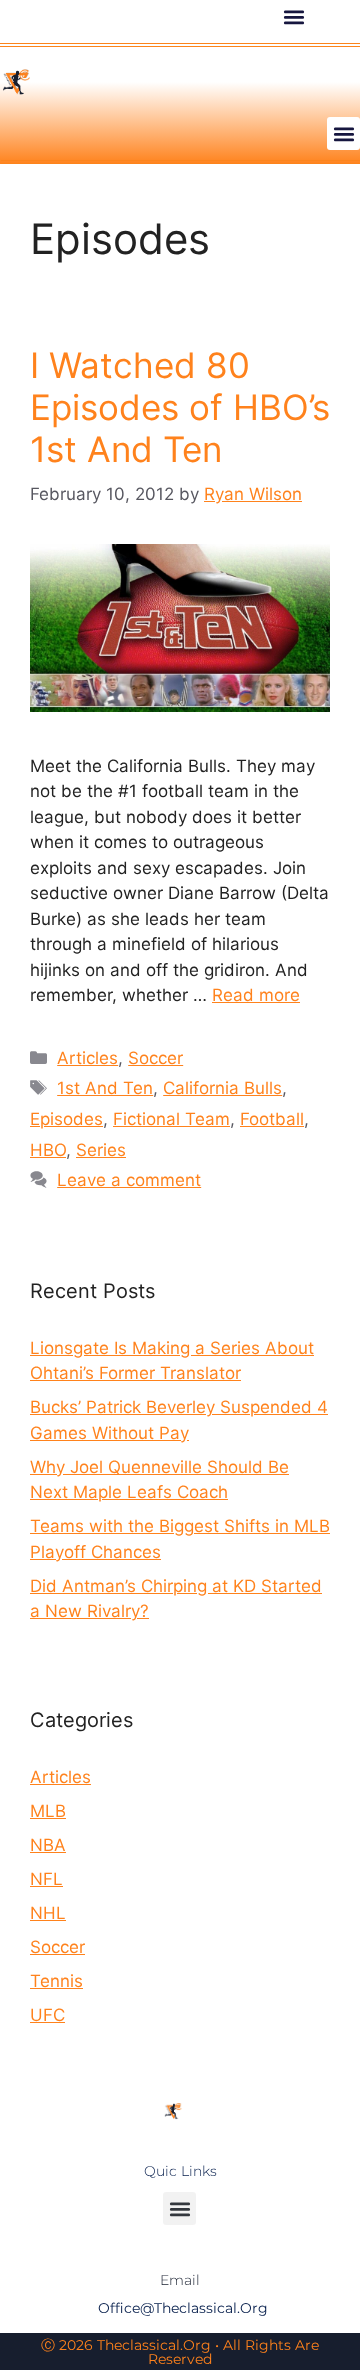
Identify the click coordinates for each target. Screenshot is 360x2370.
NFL (46, 1879)
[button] (293, 16)
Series (101, 1150)
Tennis (56, 1981)
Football (272, 1119)
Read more (256, 995)
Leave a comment (129, 1180)
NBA (48, 1845)
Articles (87, 1058)
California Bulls (222, 1088)
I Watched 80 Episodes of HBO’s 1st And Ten (180, 407)
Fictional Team (171, 1119)
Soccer (155, 1058)
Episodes (66, 1119)
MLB (48, 1811)
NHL (48, 1913)
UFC (47, 2015)
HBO (48, 1150)
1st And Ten (105, 1088)
